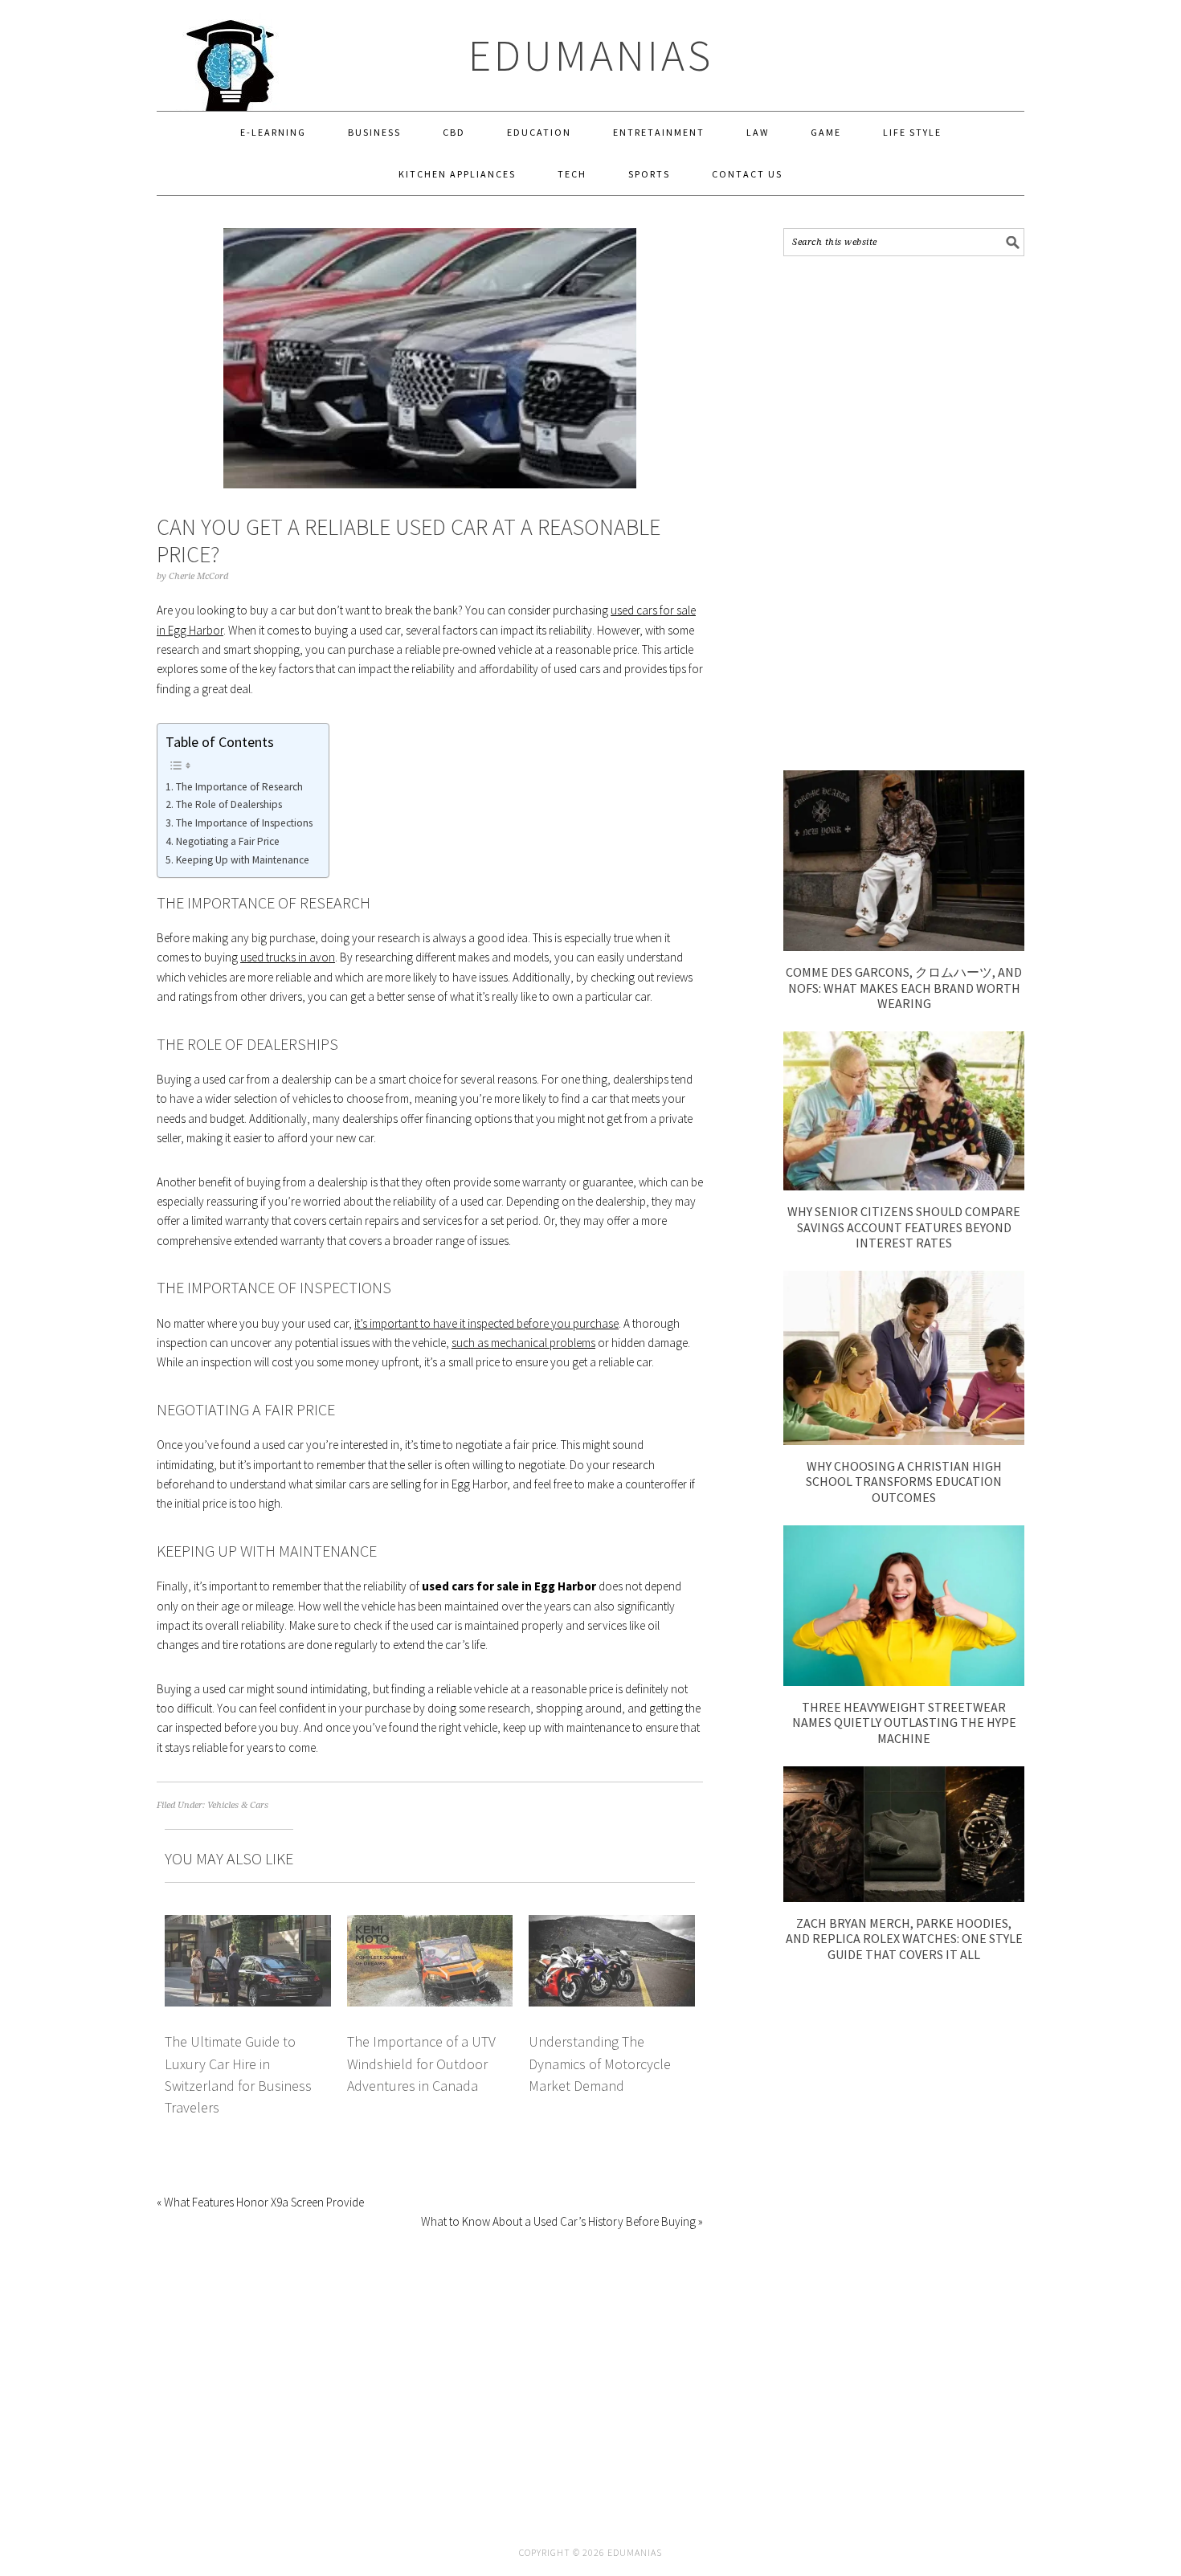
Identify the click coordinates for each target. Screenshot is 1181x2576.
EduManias (591, 55)
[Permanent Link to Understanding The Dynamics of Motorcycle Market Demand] (612, 1924)
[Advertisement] (904, 513)
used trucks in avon (288, 957)
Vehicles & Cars (238, 1805)
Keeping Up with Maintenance (243, 860)
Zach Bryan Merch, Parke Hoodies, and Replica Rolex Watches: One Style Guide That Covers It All (904, 1938)
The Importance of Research (239, 787)
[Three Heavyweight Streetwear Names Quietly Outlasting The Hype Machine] (904, 1682)
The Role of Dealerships (229, 804)
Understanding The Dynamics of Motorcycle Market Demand (600, 2064)
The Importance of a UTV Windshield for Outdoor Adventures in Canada (421, 2064)
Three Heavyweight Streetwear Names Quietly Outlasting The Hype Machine (904, 1722)
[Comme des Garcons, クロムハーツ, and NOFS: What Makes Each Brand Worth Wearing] (904, 947)
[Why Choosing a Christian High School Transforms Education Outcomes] (904, 1441)
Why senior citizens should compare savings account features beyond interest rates (904, 1227)
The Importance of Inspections (244, 823)
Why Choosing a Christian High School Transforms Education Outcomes (904, 1481)
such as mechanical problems (523, 1343)
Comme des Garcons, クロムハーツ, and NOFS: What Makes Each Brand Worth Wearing (904, 987)
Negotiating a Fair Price (228, 841)
